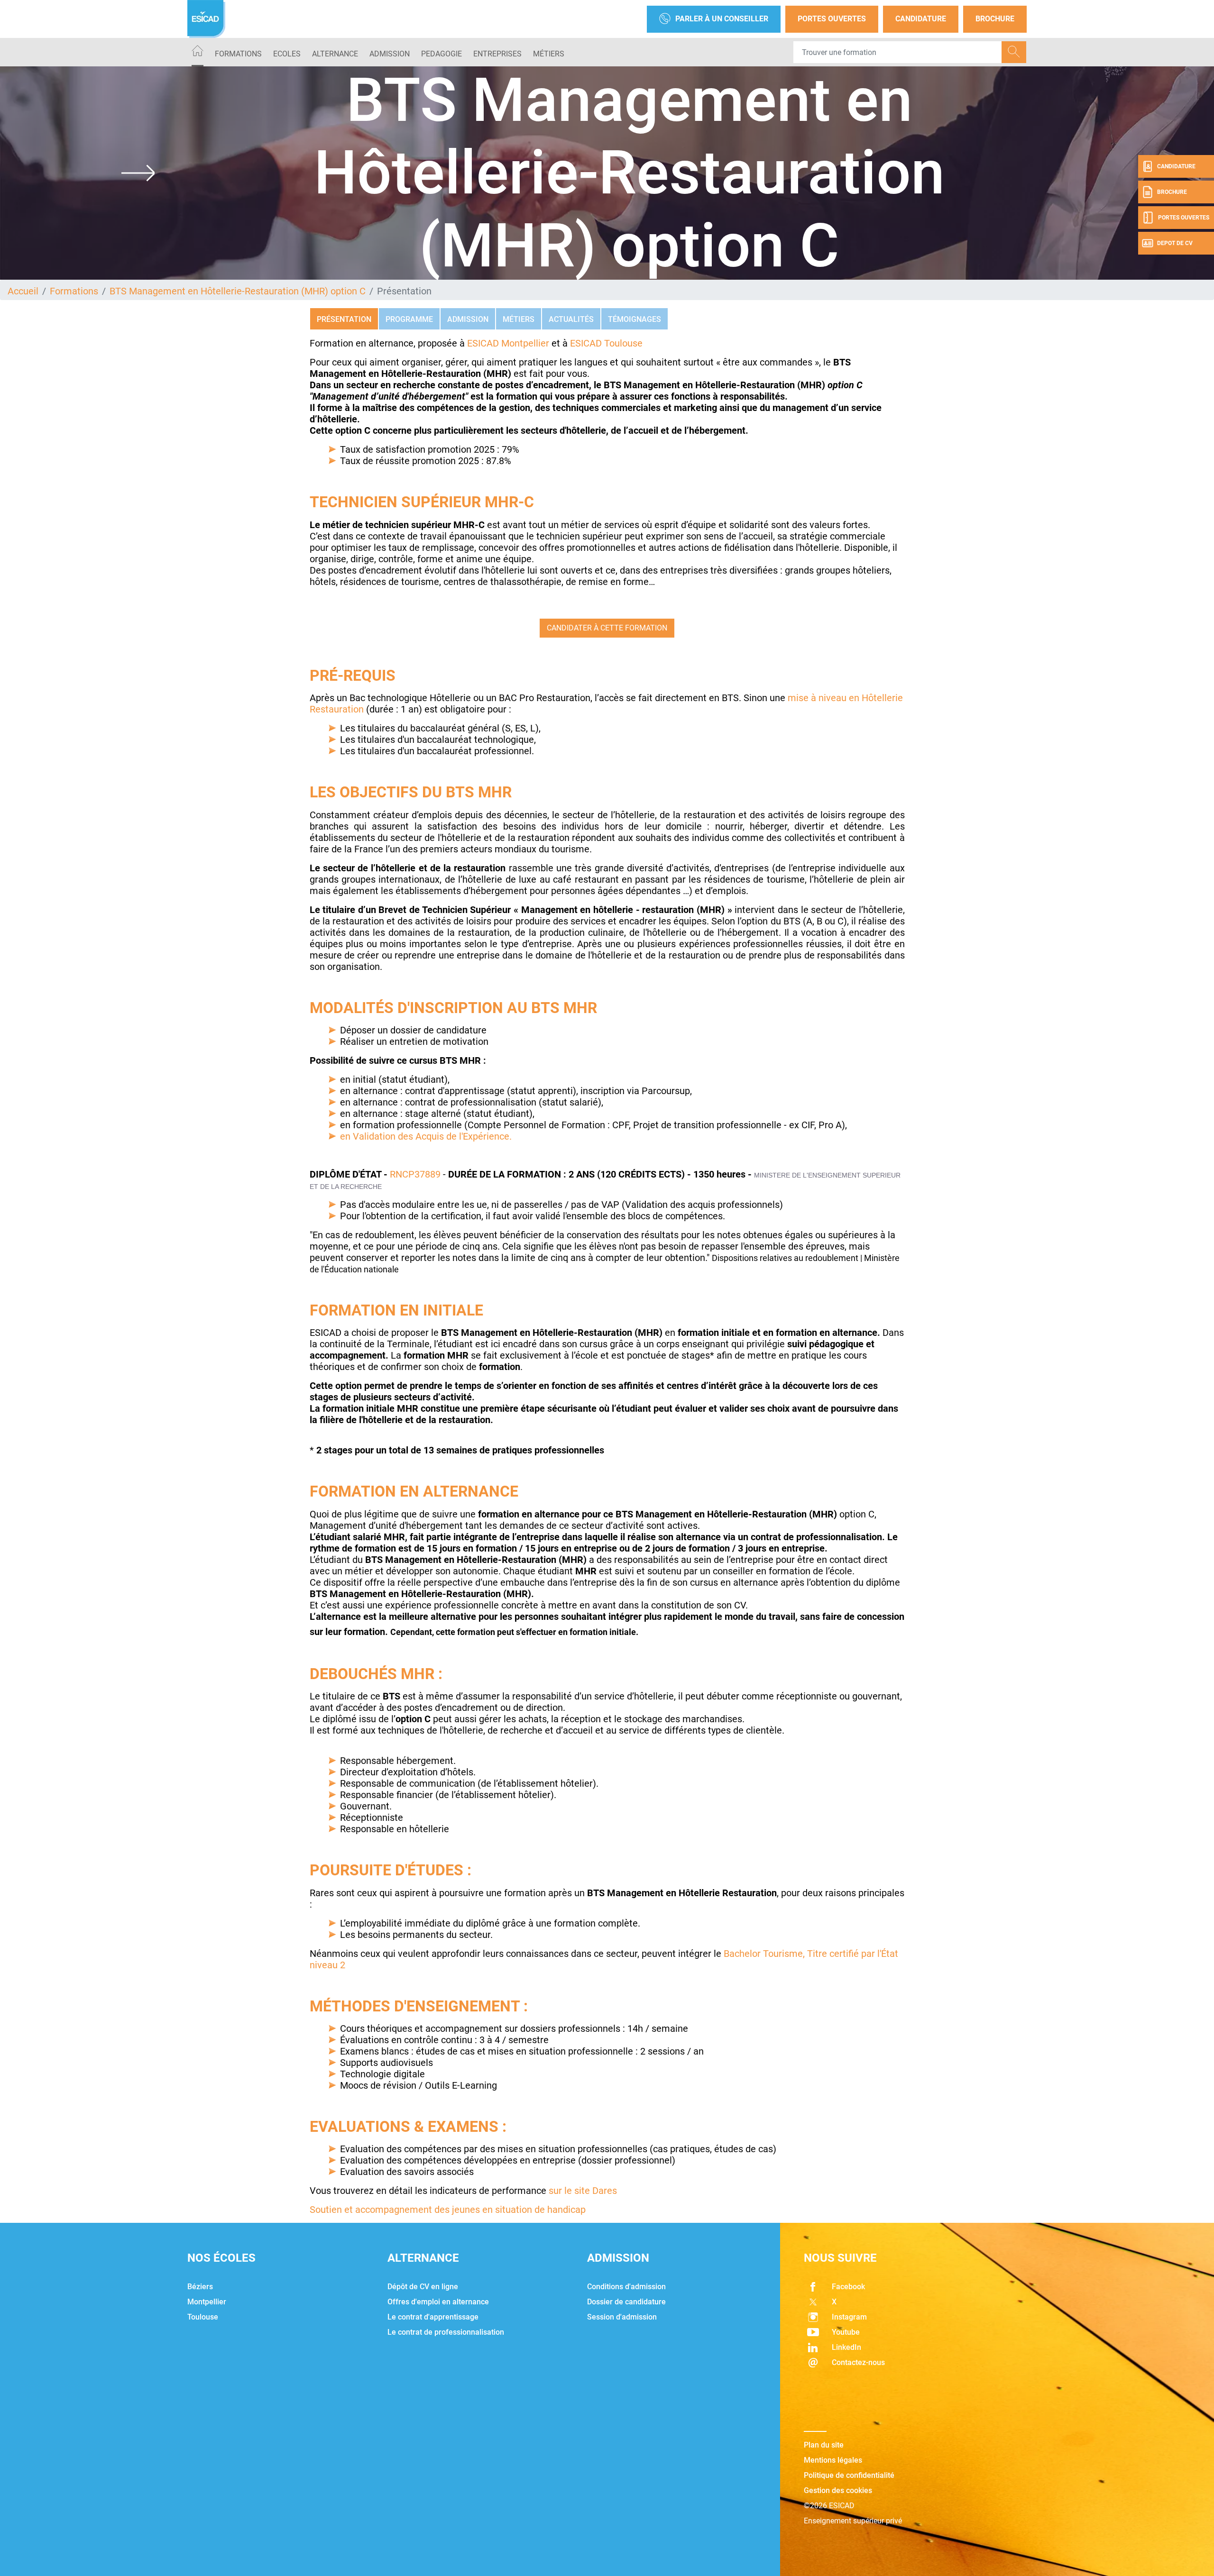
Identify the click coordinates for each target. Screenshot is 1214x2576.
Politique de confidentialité (849, 2475)
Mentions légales (833, 2460)
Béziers (200, 2287)
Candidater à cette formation (607, 628)
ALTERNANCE (335, 54)
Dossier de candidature (626, 2302)
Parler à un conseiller (722, 19)
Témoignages (635, 319)
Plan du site (824, 2445)
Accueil (23, 291)
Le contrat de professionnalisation (446, 2332)
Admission (468, 319)
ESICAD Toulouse (605, 343)
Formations (238, 54)
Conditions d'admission (626, 2287)
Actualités (571, 319)
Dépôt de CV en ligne (423, 2287)
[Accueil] (198, 52)
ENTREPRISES (497, 54)
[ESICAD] (206, 19)
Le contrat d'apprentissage (433, 2317)
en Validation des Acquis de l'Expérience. (426, 1136)
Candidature (921, 19)
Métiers (549, 54)
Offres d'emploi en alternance (438, 2302)
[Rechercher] (1014, 52)
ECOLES (287, 54)
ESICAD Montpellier (508, 343)
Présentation (344, 319)
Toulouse (203, 2317)
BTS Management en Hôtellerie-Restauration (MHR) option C (238, 291)
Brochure (995, 19)
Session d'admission (622, 2317)
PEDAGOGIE (441, 54)
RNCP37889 (415, 1174)
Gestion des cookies (838, 2490)
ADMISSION (390, 54)
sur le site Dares (583, 2191)
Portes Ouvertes (832, 19)
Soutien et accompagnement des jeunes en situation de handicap (448, 2210)
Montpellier (207, 2302)
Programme (409, 319)
